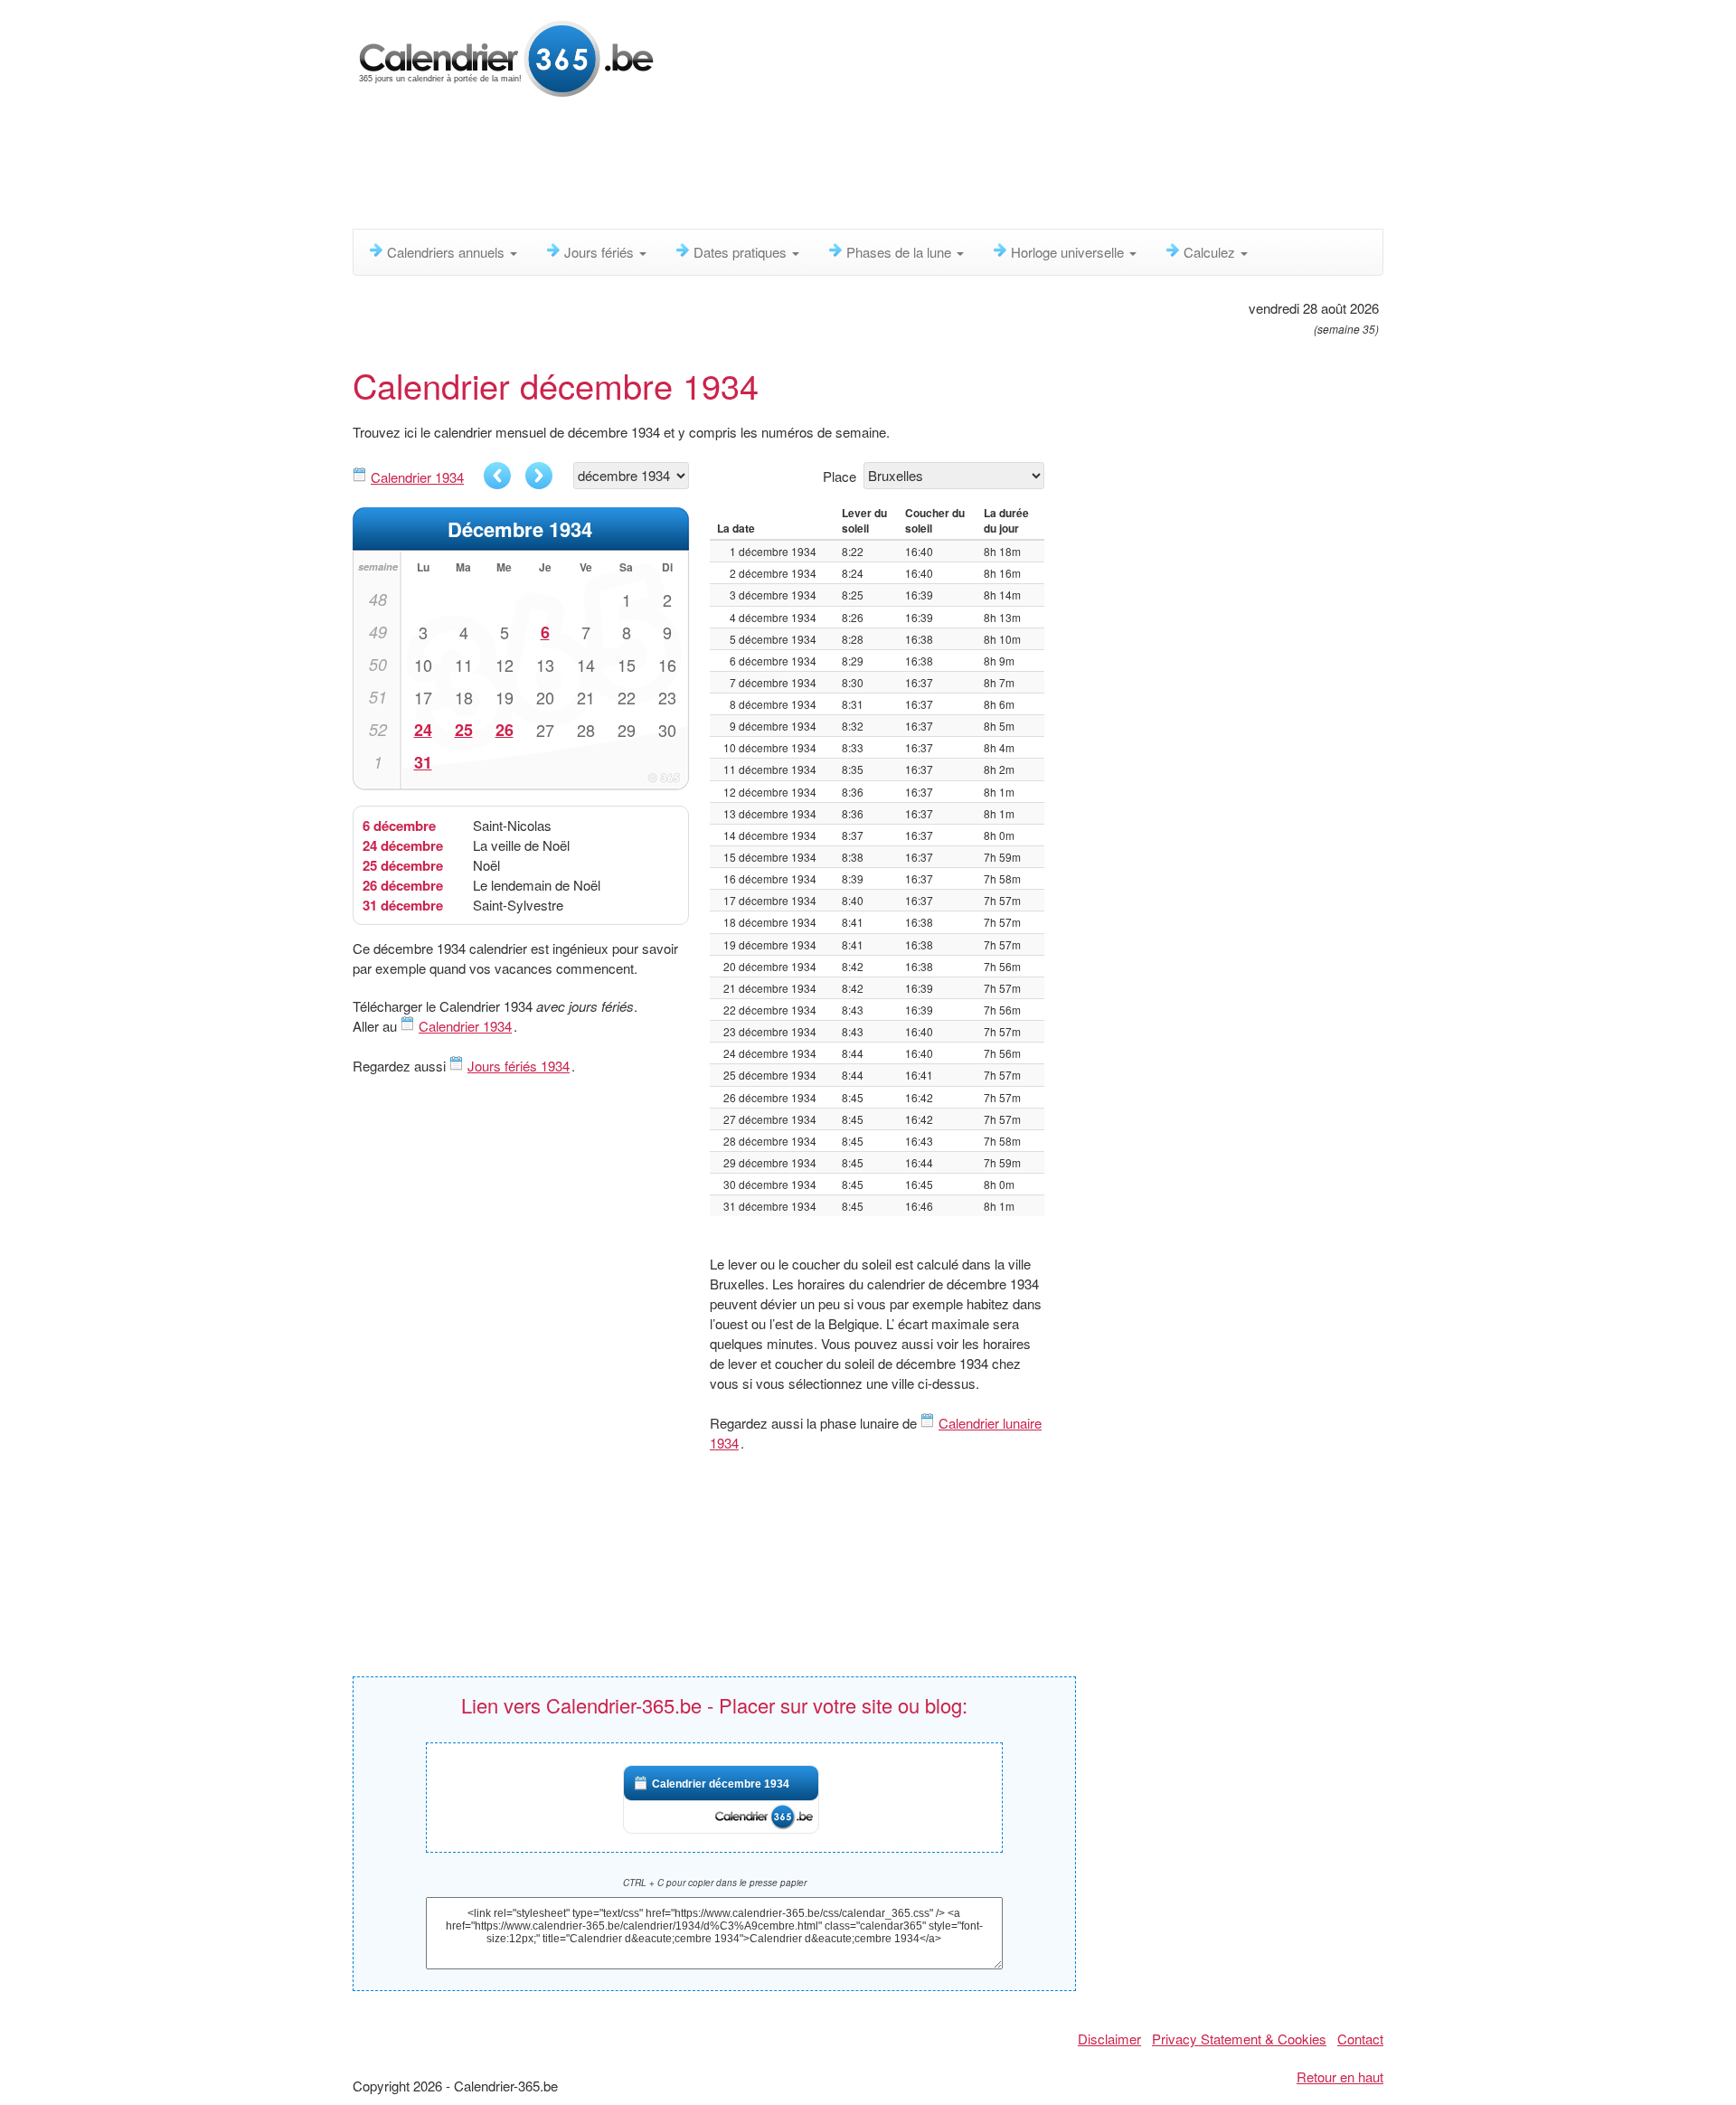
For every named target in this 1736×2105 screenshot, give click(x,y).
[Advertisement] (791, 167)
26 (505, 730)
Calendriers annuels (448, 252)
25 (464, 730)
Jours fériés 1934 (519, 1066)
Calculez (1211, 252)
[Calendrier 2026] (506, 57)
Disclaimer (1109, 2039)
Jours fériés (601, 252)
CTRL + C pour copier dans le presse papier (715, 1883)
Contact (1360, 2039)
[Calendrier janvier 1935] (539, 476)
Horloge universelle (1069, 252)
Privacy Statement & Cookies (1239, 2039)
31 (423, 762)
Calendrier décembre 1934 (721, 1784)
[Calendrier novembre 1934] (497, 476)
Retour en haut (1340, 2077)
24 (423, 730)
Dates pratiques (742, 252)
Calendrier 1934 (417, 477)
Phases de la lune (901, 252)
